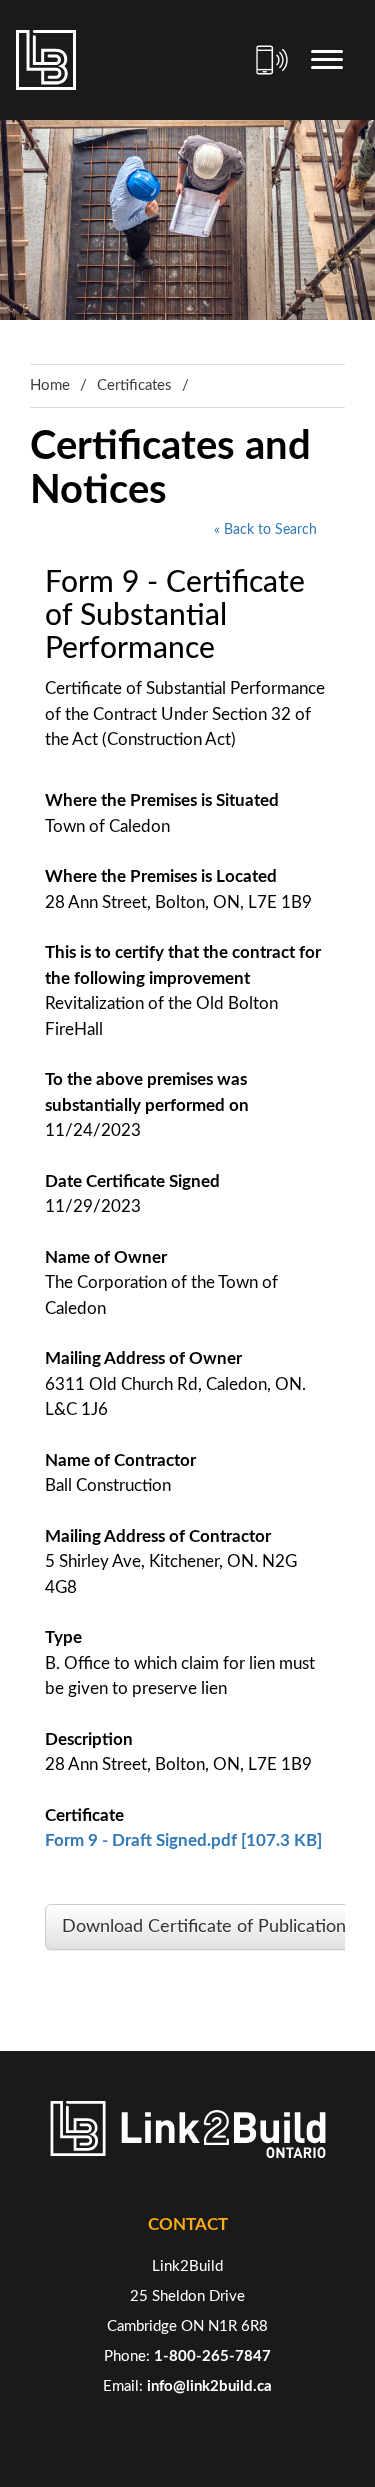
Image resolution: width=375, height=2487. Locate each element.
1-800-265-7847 (212, 2356)
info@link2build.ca (209, 2386)
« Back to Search (265, 530)
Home (50, 385)
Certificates (134, 385)
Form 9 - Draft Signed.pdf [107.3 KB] (183, 1840)
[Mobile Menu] (327, 60)
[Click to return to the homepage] (46, 60)
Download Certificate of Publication (204, 1927)
